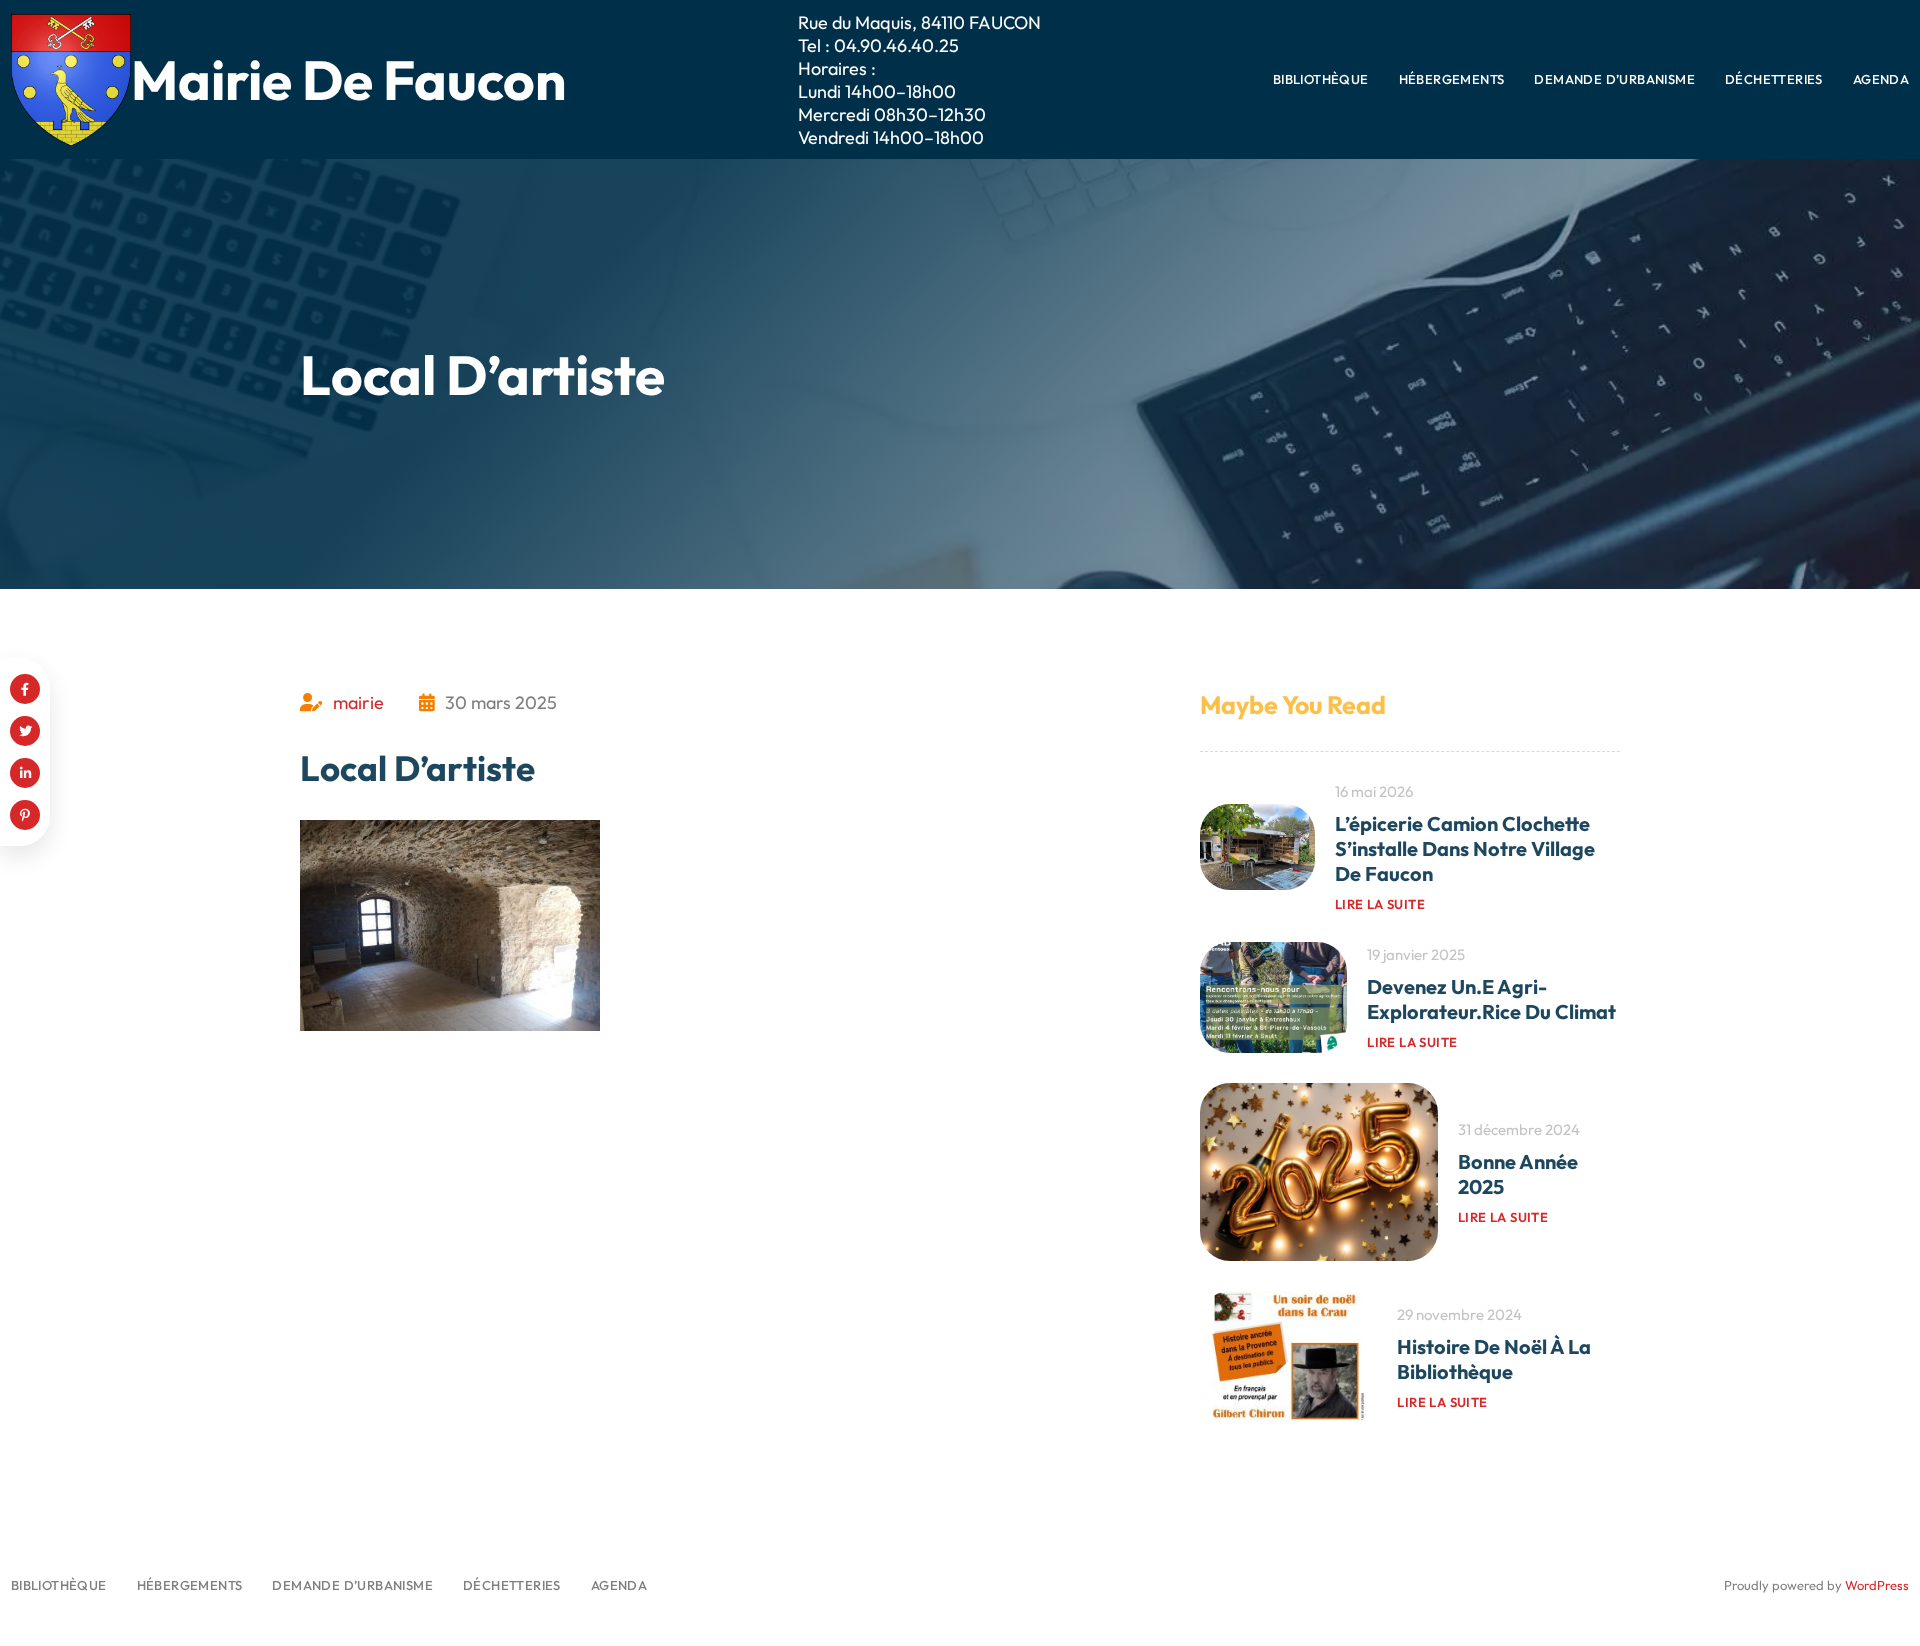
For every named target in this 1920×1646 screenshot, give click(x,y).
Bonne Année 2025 (1518, 1174)
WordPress (1877, 1585)
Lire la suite (1380, 904)
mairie (358, 702)
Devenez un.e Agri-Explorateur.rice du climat (1491, 999)
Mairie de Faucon (348, 79)
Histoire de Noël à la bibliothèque (1494, 1359)
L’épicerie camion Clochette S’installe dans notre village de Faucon (1465, 848)
